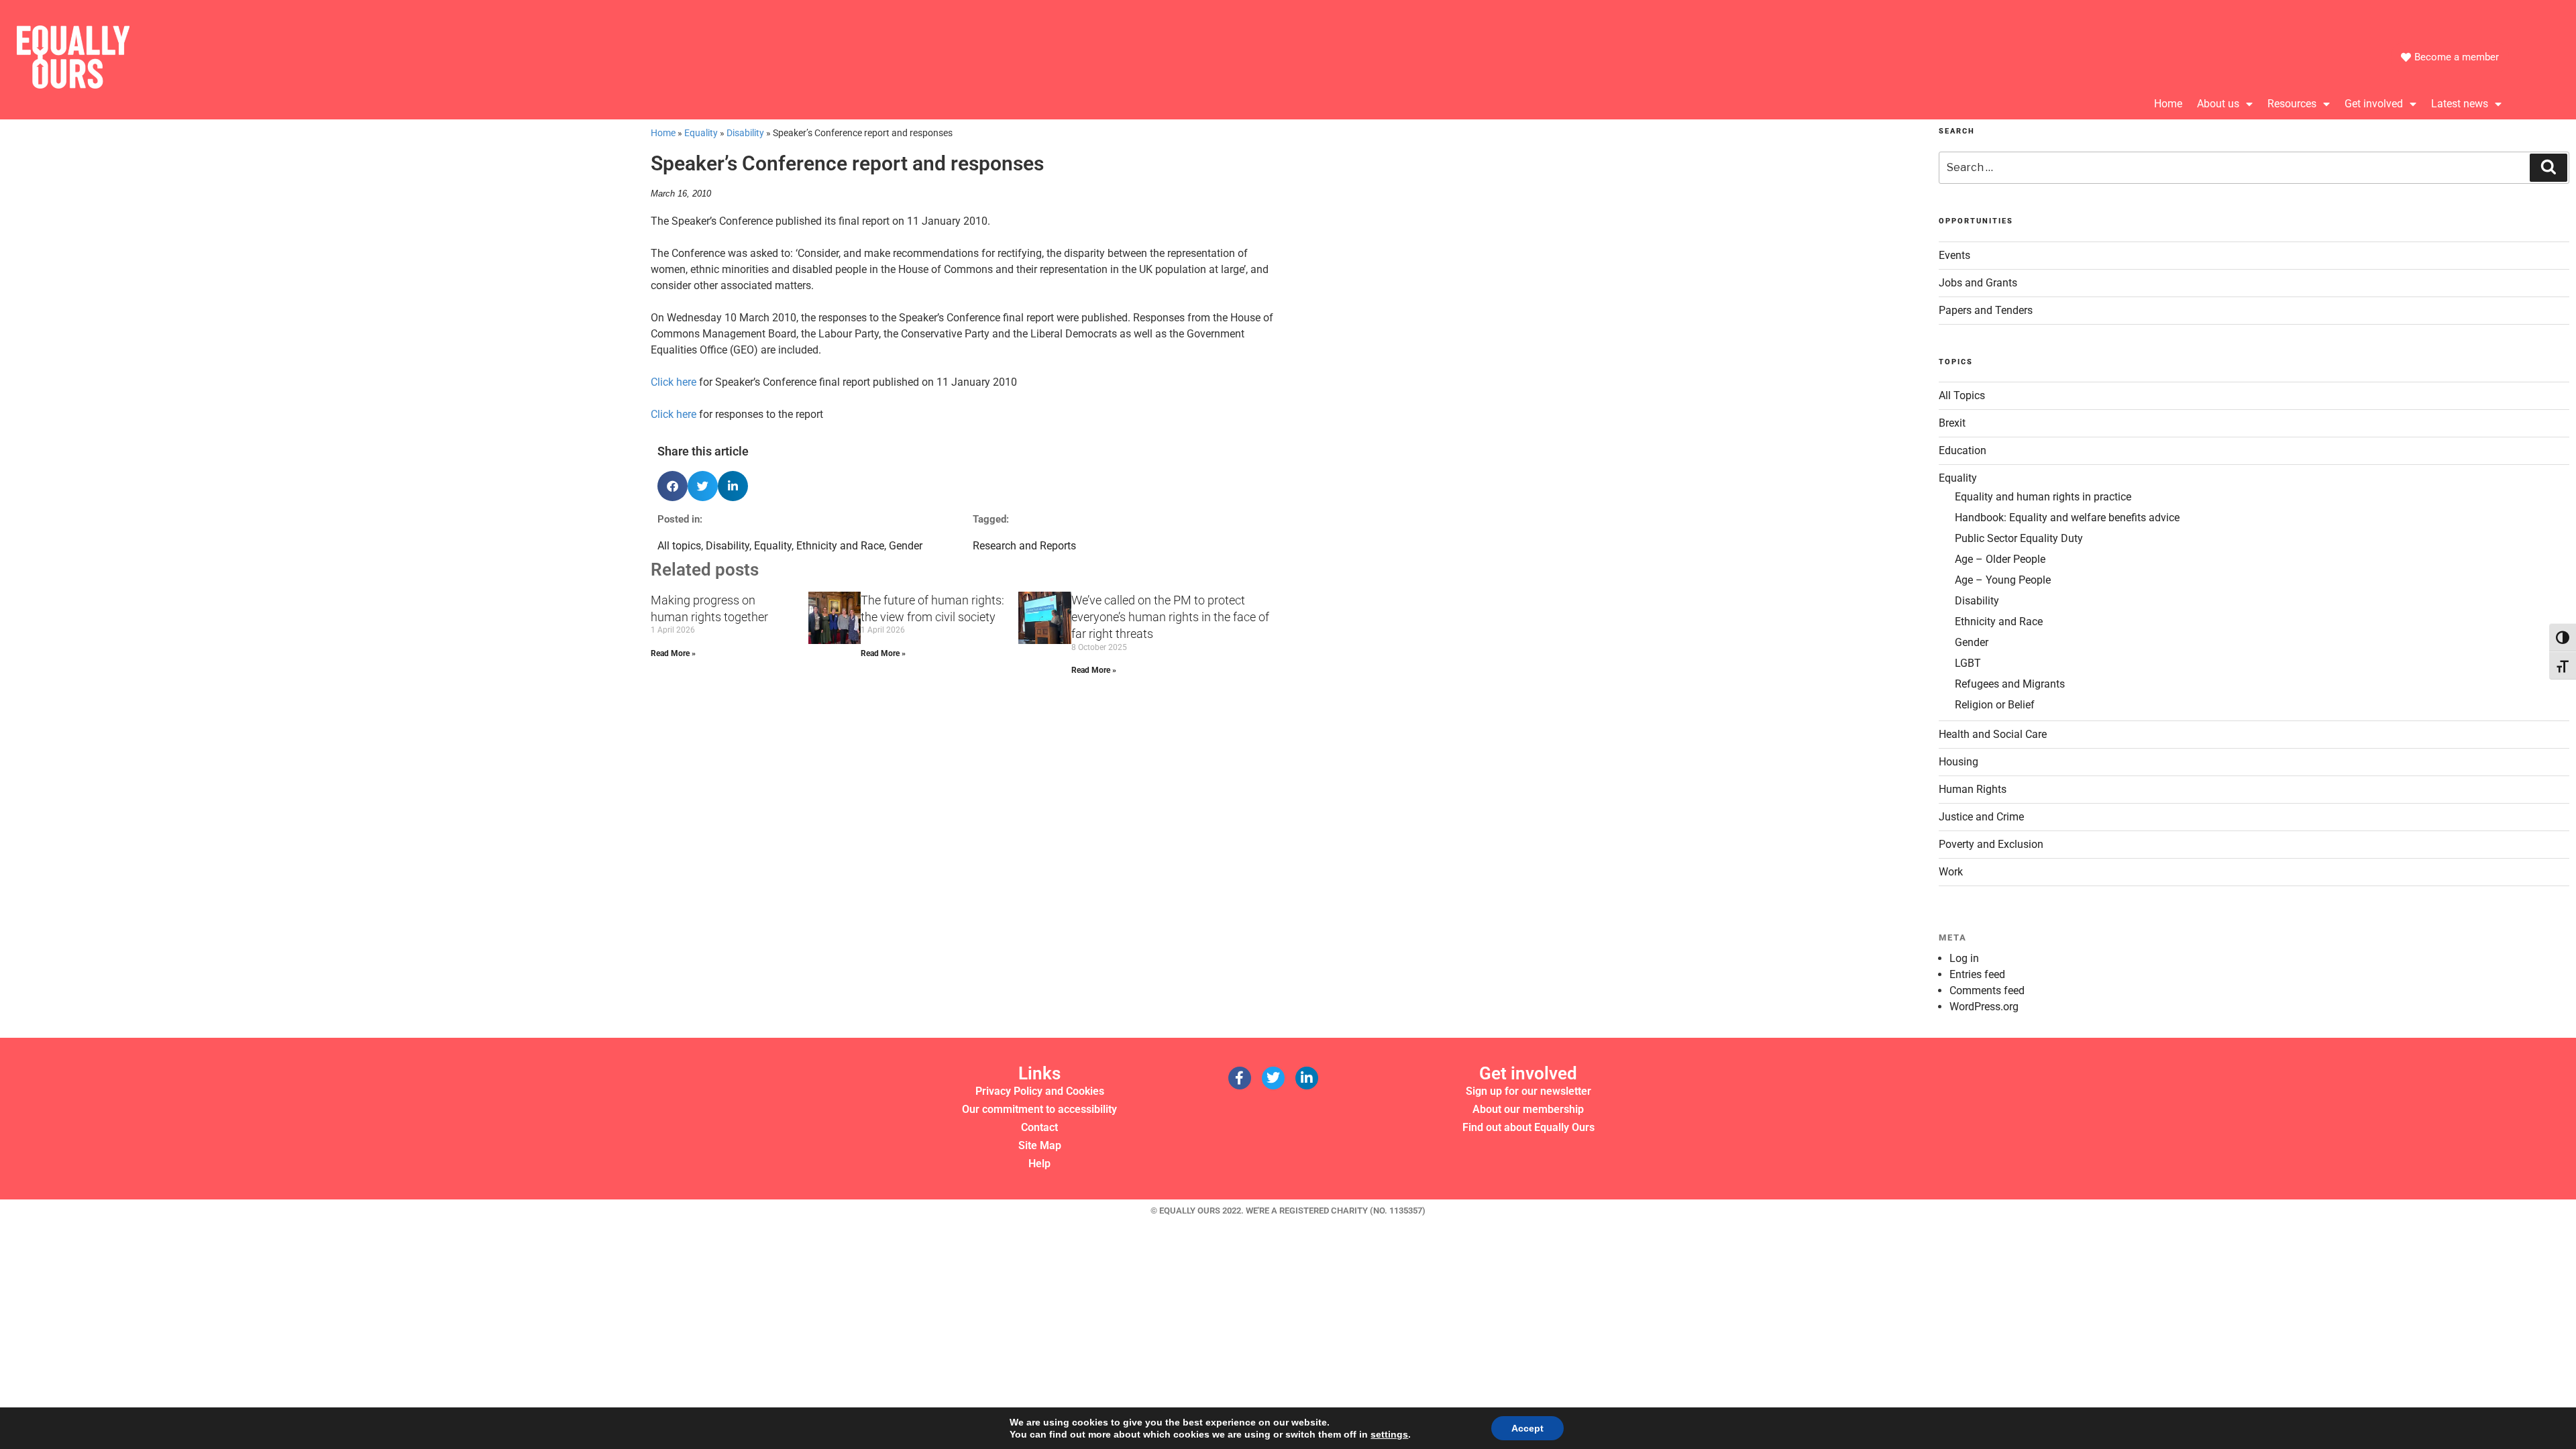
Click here (674, 382)
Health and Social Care (1993, 734)
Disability (745, 133)
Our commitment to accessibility (1039, 1109)
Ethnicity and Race (840, 546)
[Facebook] (1240, 1078)
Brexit (1952, 423)
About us (2218, 104)
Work (1951, 872)
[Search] (2548, 168)
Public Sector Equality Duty (2019, 538)
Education (1963, 450)
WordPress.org (1984, 1007)
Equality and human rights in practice (2043, 497)
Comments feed (1987, 990)
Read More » (673, 653)
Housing (1958, 762)
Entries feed (1977, 974)
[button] (673, 486)
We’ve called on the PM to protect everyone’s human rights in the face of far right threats (1170, 617)
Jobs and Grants (1978, 283)
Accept (1527, 1428)
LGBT (1968, 663)
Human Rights (1973, 789)
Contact (1039, 1127)
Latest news (2460, 104)
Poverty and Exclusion (1991, 844)
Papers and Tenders (1986, 310)
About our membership (1528, 1109)
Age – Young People (2003, 580)
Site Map (1040, 1145)
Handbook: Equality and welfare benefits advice (2067, 518)
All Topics (1962, 395)
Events (1954, 255)
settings (1389, 1434)
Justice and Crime (1981, 817)
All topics (679, 546)
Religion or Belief (1995, 705)
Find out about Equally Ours (1528, 1127)
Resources (2292, 104)
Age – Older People (2000, 559)
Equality (701, 133)
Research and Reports (1024, 546)
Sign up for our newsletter (1528, 1091)
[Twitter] (1273, 1078)
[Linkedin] (1307, 1078)
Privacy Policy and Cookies (1040, 1091)
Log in (1964, 958)
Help (1039, 1164)
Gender (906, 546)
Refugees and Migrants (2010, 684)
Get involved (2374, 104)
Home (2168, 104)
